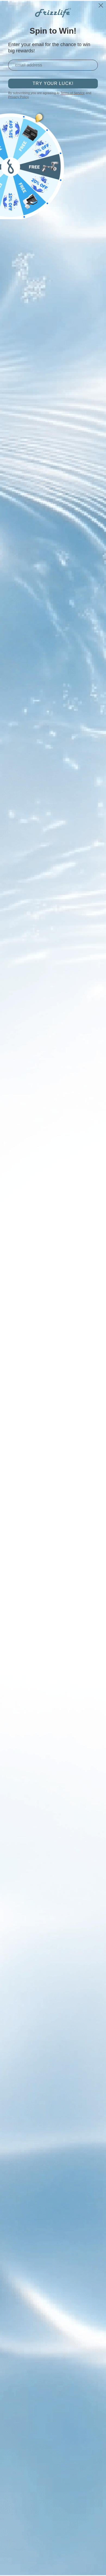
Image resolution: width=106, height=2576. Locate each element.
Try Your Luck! (53, 83)
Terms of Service (73, 93)
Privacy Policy (18, 97)
